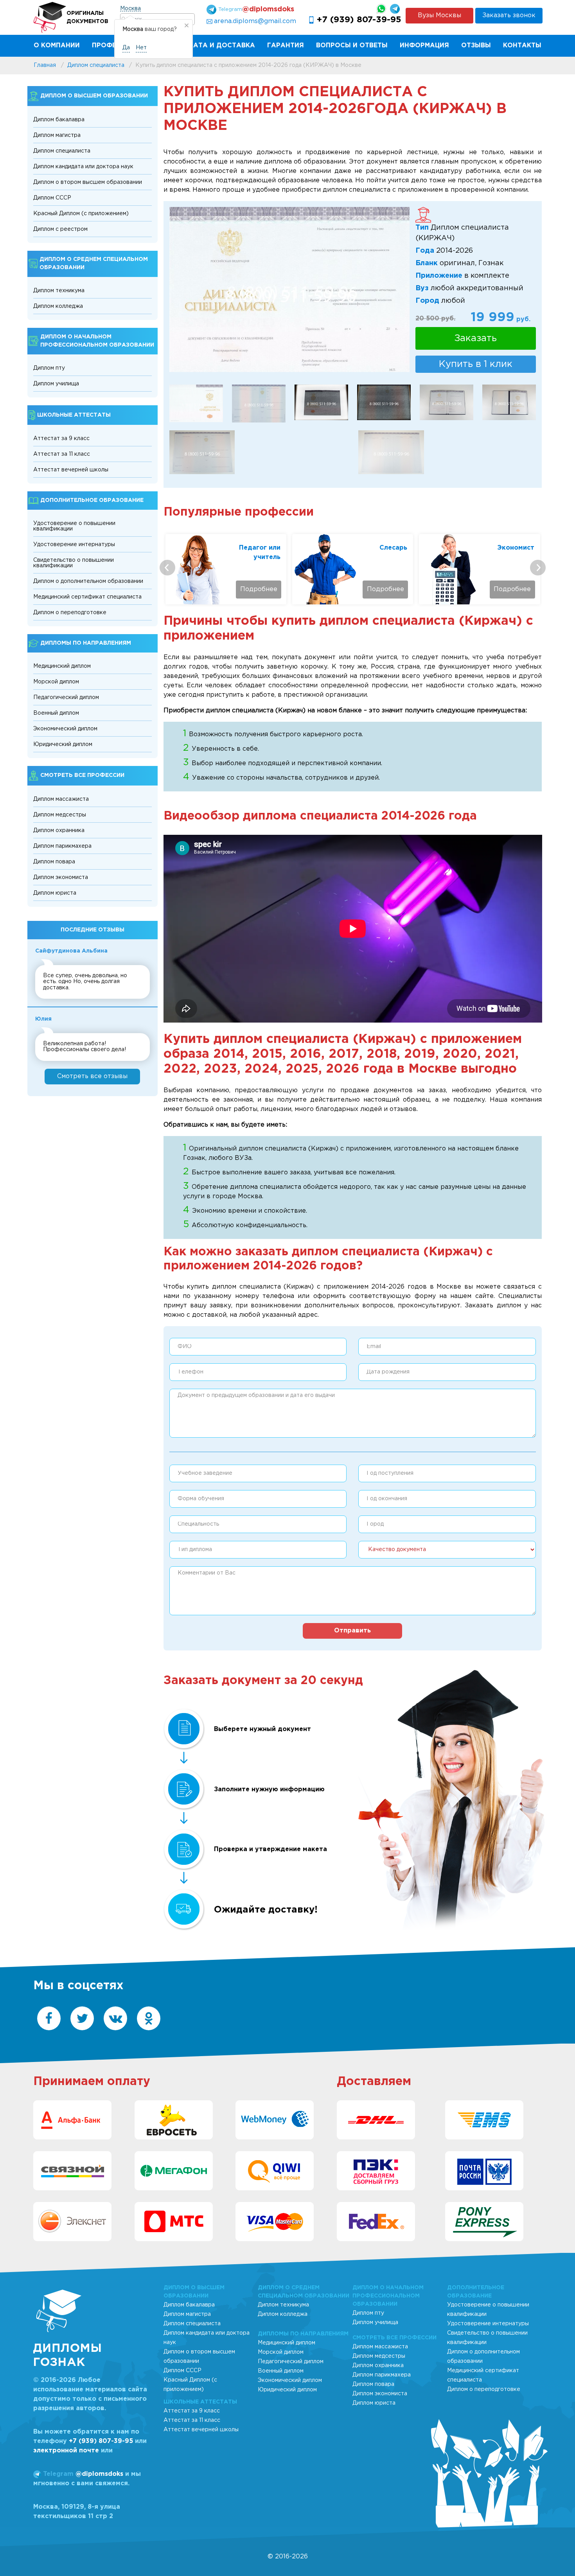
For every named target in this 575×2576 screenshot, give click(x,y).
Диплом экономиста (61, 877)
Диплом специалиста (62, 151)
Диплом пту (49, 368)
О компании (57, 46)
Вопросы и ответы (352, 46)
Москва (130, 9)
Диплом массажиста (61, 799)
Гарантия (286, 46)
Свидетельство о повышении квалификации (74, 563)
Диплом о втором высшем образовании (88, 182)
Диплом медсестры (60, 815)
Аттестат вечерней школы (71, 470)
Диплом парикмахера (62, 846)
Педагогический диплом (66, 697)
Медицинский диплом (62, 666)
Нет (141, 48)
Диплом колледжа (58, 306)
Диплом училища (56, 384)
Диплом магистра (57, 135)
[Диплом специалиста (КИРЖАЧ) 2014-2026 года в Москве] (447, 402)
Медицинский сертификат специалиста (87, 597)
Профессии (113, 46)
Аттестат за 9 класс (61, 439)
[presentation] (167, 568)
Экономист (516, 548)
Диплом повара (54, 862)
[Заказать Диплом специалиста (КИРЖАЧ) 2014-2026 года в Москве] (259, 403)
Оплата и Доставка (217, 46)
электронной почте (66, 2451)
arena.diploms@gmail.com (255, 21)
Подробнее (259, 589)
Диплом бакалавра (59, 120)
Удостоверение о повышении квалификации (74, 526)
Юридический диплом (63, 744)
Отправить (352, 1631)
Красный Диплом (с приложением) (81, 214)
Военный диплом (56, 713)
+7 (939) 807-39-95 (359, 20)
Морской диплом (56, 682)
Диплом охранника (59, 831)
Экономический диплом (65, 729)
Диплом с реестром (60, 229)
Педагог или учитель (260, 553)
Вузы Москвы (439, 15)
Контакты (522, 46)
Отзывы (476, 46)
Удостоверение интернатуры (74, 545)
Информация (424, 46)
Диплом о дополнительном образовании (88, 581)
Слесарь (393, 548)
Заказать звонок (509, 15)
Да (126, 48)
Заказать (476, 338)
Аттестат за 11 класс (62, 454)
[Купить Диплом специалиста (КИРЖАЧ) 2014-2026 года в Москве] (290, 289)
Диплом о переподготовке (70, 613)
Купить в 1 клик (476, 364)
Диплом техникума (59, 291)
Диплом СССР (52, 198)
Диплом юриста (55, 893)
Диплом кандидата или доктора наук (83, 167)
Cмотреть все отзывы (92, 1076)
